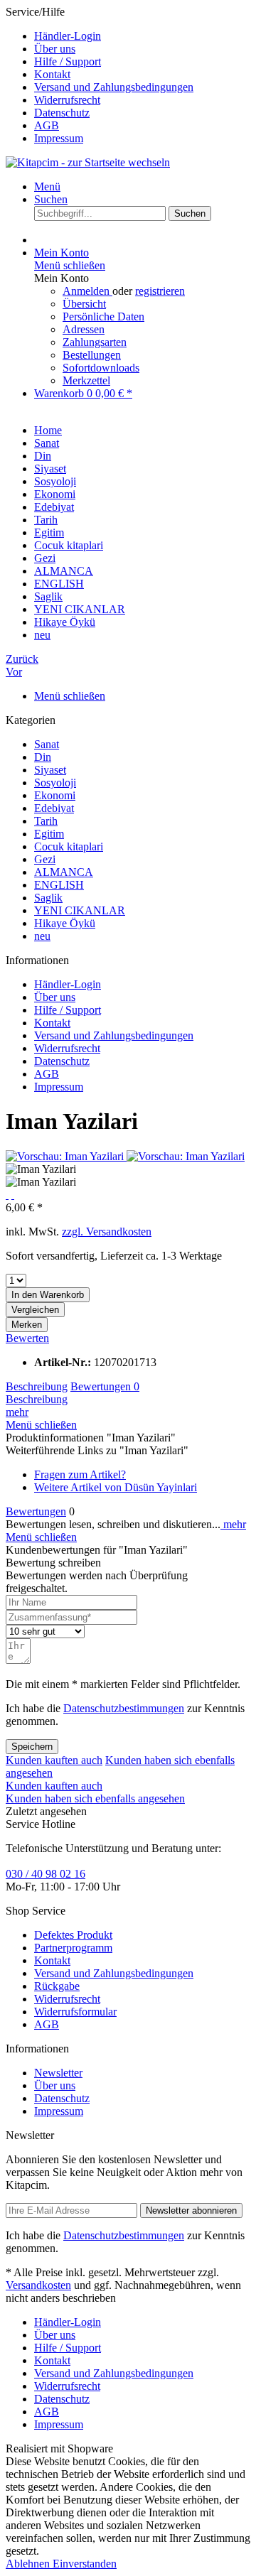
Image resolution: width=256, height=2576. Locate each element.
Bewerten (27, 1338)
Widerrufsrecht (67, 100)
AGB (47, 125)
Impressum (59, 138)
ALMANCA (64, 872)
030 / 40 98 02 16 (46, 1874)
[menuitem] (142, 36)
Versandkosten (38, 2285)
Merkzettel (86, 380)
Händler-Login (68, 36)
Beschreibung (37, 1386)
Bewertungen (105, 1386)
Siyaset (50, 770)
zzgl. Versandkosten (107, 1232)
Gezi (45, 859)
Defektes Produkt (73, 1935)
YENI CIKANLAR (80, 910)
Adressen (84, 329)
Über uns (55, 49)
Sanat (47, 744)
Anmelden (87, 291)
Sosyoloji (55, 783)
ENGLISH (59, 885)
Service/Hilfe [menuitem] (100, 75)
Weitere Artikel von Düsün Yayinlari (116, 1487)
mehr (17, 1412)
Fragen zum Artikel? (80, 1474)
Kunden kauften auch (54, 1760)
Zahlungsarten (95, 342)
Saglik (48, 898)
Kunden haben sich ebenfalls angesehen (95, 1798)
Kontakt (52, 74)
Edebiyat (54, 808)
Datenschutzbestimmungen (124, 1708)
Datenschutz (62, 113)
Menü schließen (70, 265)
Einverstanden (85, 2564)
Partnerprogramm (73, 1948)
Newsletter (58, 2073)
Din (43, 757)
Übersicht (84, 304)
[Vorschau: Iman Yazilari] (66, 1156)
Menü (47, 186)
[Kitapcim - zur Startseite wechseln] (88, 162)
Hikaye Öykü (65, 923)
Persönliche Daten (103, 316)
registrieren (160, 291)
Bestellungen (92, 355)
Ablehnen (29, 2564)
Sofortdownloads (101, 368)
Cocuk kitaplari (69, 846)
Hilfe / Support (68, 61)
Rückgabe (57, 1986)
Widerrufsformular (75, 2012)
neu (42, 936)
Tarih (46, 821)
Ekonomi (55, 795)
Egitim (49, 834)
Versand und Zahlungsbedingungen (114, 87)
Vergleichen (35, 1310)
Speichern (32, 1747)
